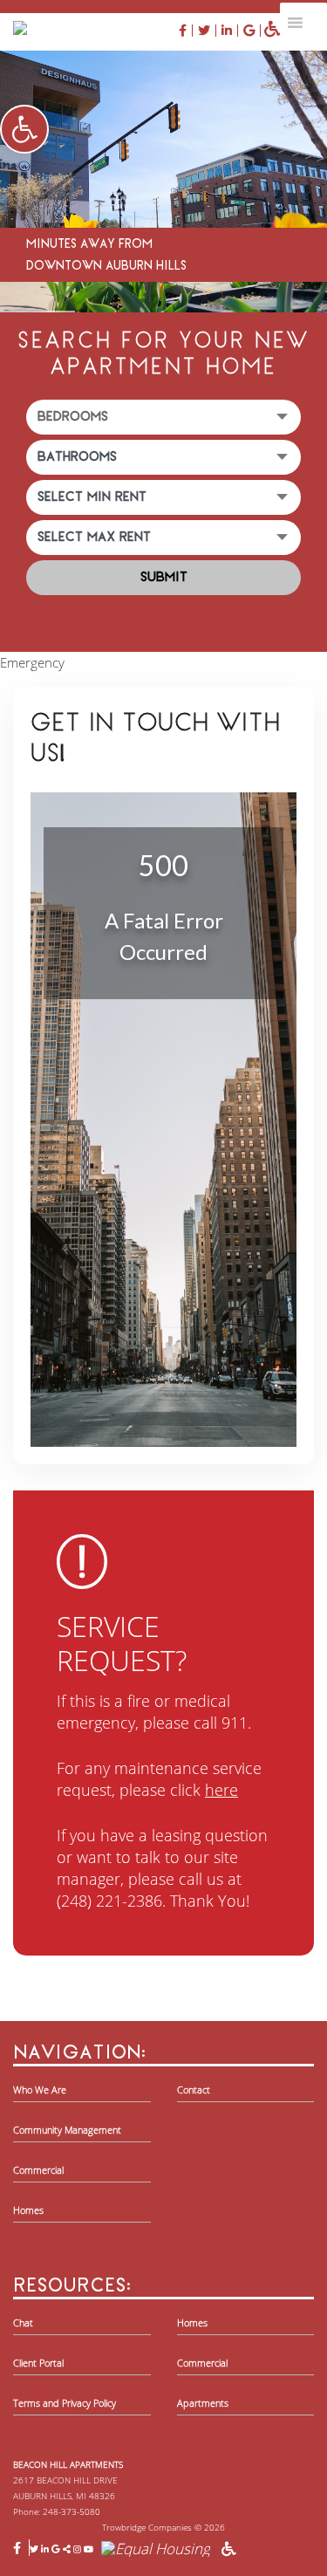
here (221, 1790)
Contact (194, 2090)
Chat (23, 2323)
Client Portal (38, 2363)
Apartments (203, 2403)
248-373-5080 (72, 2511)
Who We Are (40, 2090)
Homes (28, 2210)
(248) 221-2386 (109, 1901)
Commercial (38, 2170)
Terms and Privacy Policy (65, 2403)
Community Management (67, 2130)
